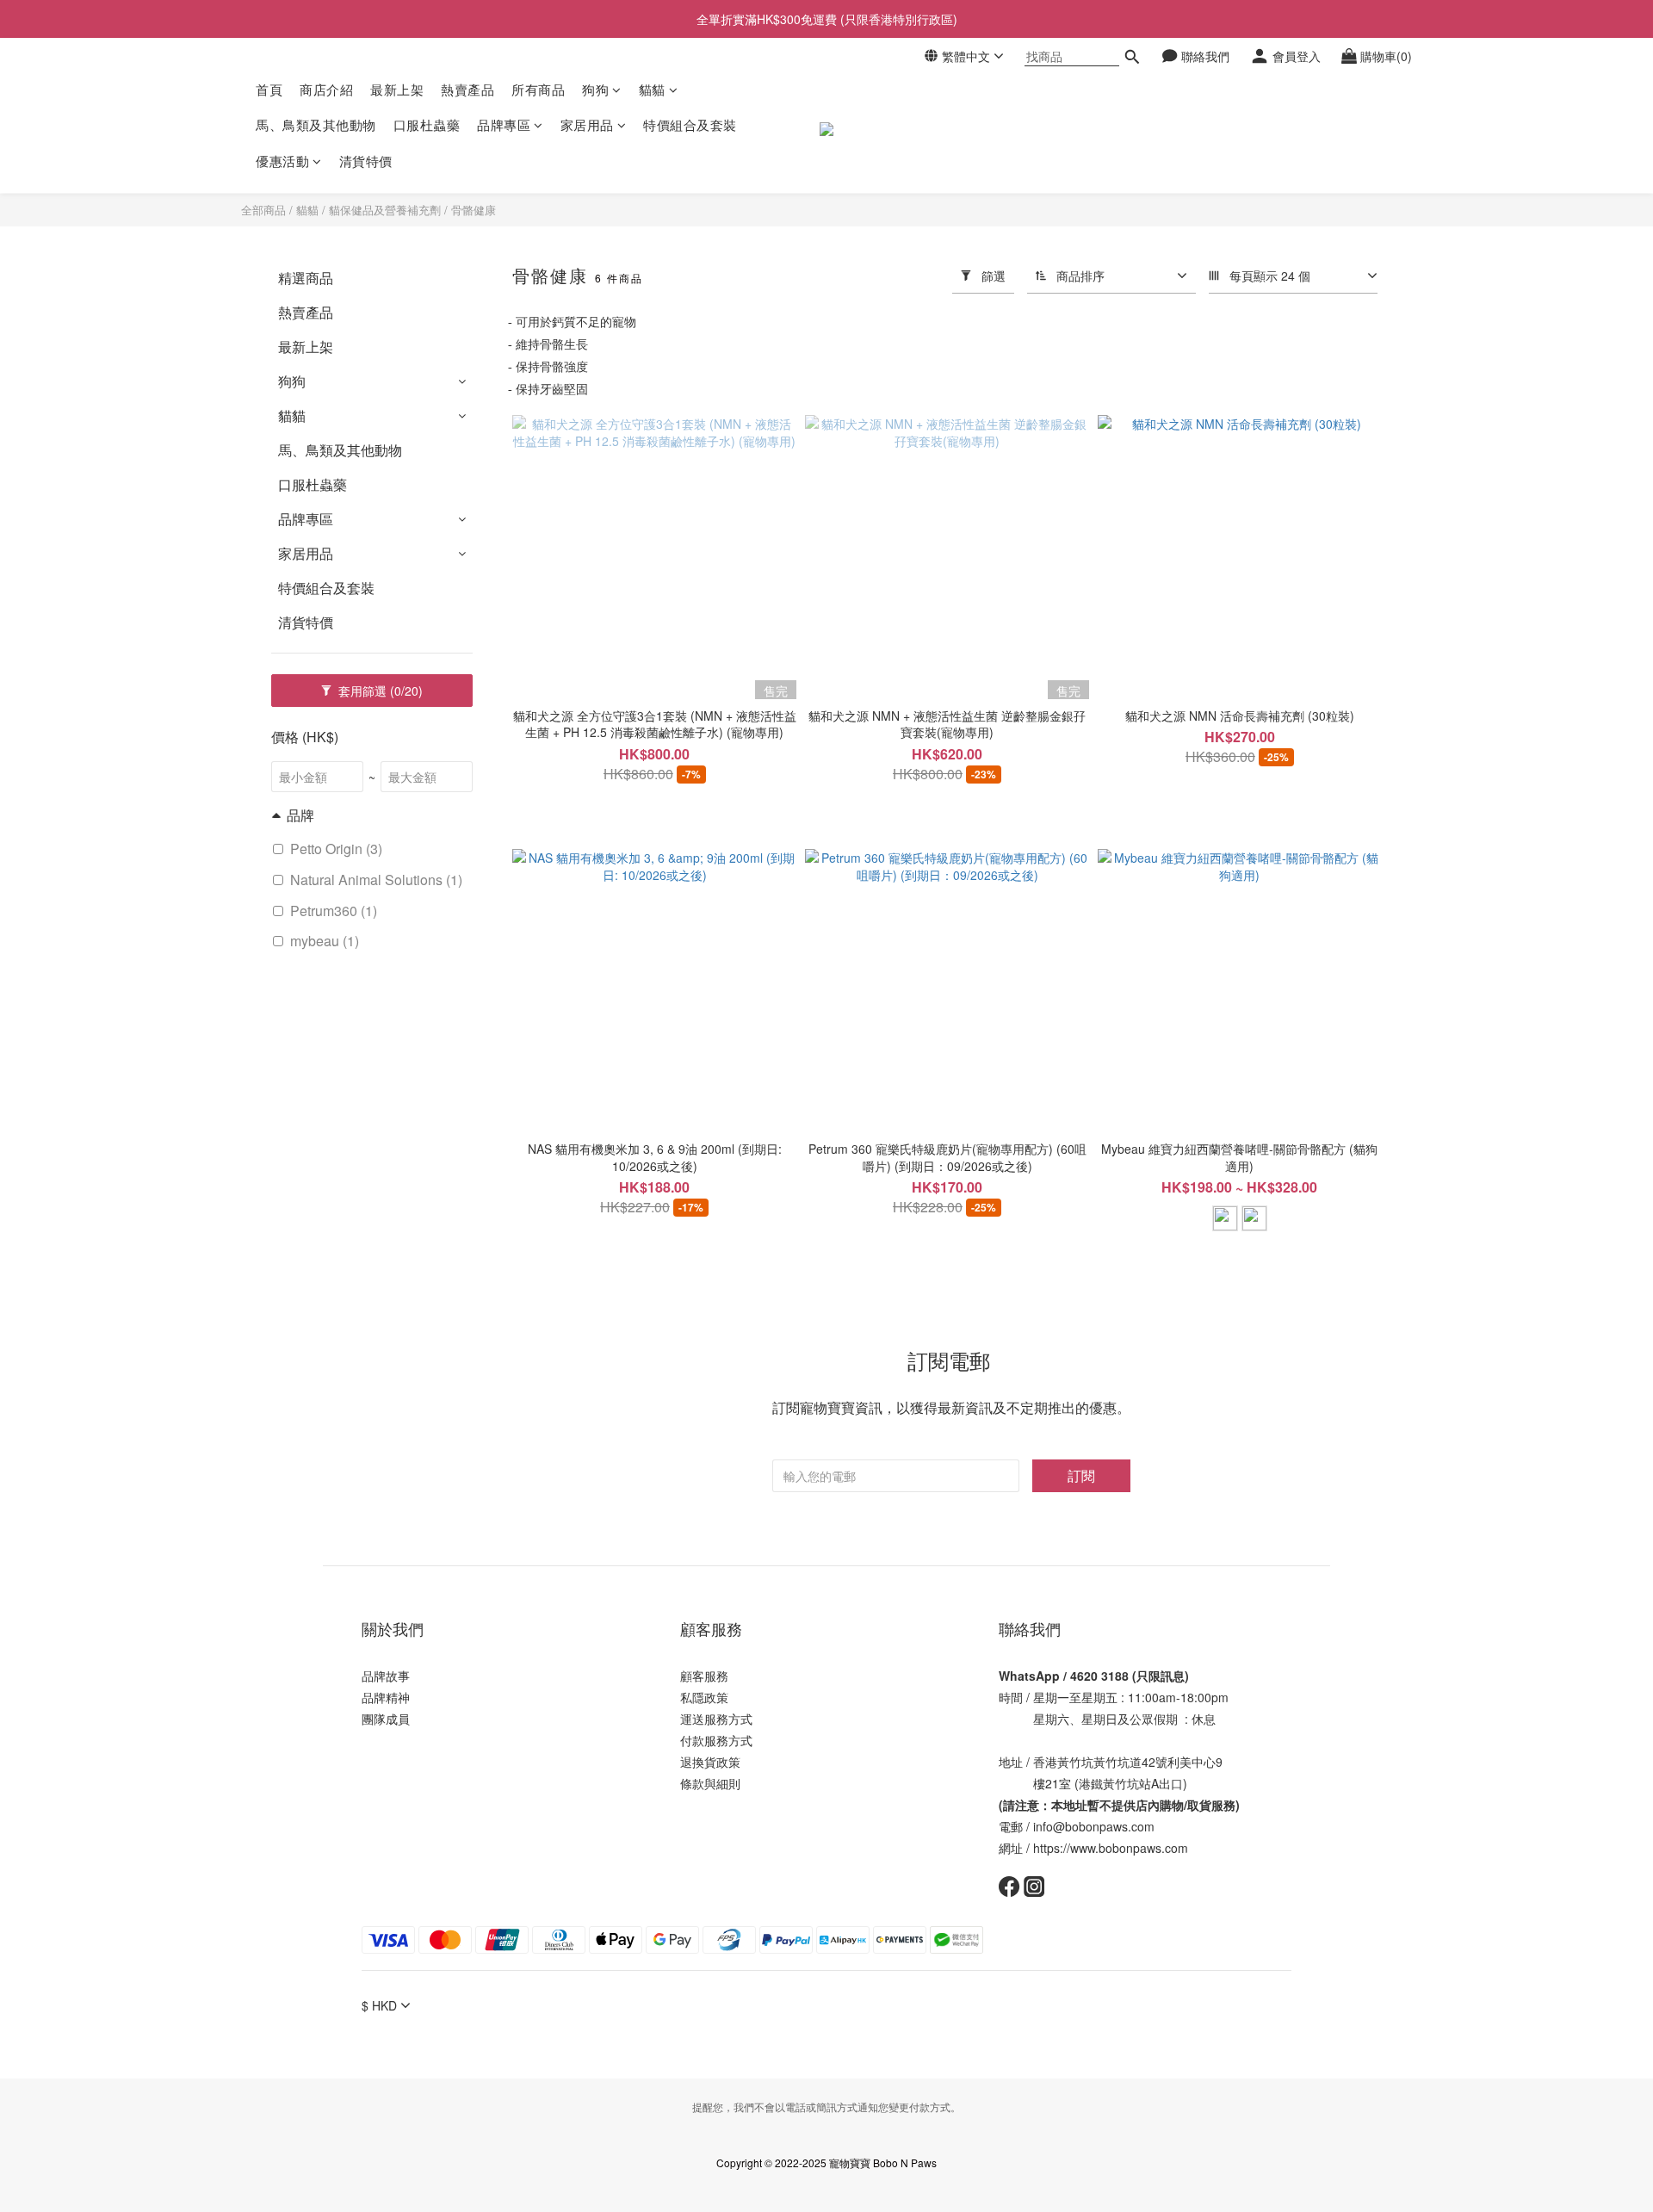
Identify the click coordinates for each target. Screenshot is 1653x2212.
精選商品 (306, 278)
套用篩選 (379, 691)
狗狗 (595, 89)
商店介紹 (326, 89)
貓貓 (652, 89)
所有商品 (538, 89)
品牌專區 (504, 125)
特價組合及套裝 (690, 125)
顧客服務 (704, 1676)
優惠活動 (282, 161)
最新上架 (397, 89)
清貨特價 (366, 161)
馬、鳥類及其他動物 (316, 125)
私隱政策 (704, 1697)
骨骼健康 (474, 210)
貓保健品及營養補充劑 (385, 210)
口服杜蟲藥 (427, 125)
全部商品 (263, 210)
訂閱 (1081, 1475)
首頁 (269, 89)
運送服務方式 (716, 1719)
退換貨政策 (710, 1762)
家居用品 (587, 125)
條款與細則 (710, 1783)
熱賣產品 (467, 89)
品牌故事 (386, 1676)
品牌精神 (386, 1697)
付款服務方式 (716, 1740)
